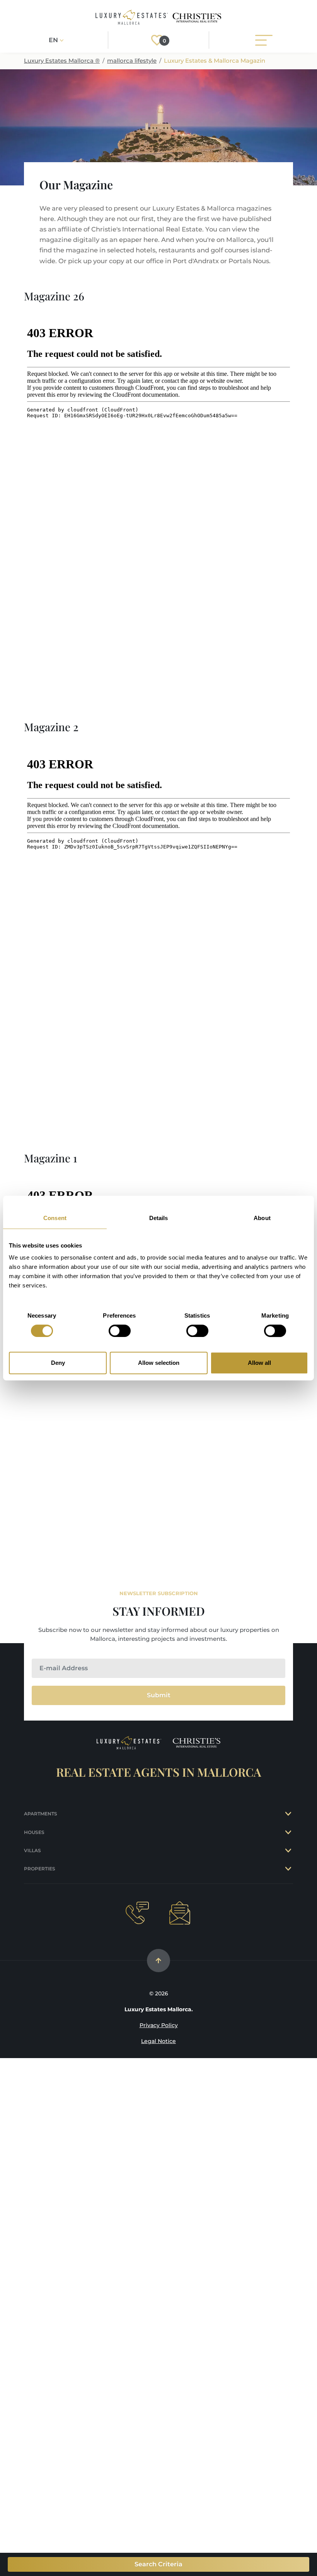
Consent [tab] (55, 1218)
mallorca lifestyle (132, 61)
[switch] (120, 1331)
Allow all (259, 1363)
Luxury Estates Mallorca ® (62, 61)
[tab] (289, 1814)
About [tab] (262, 1218)
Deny (58, 1363)
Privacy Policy (159, 2025)
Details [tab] (159, 1218)
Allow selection (159, 1363)
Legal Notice (158, 2041)
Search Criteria (158, 2564)
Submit (159, 1695)
